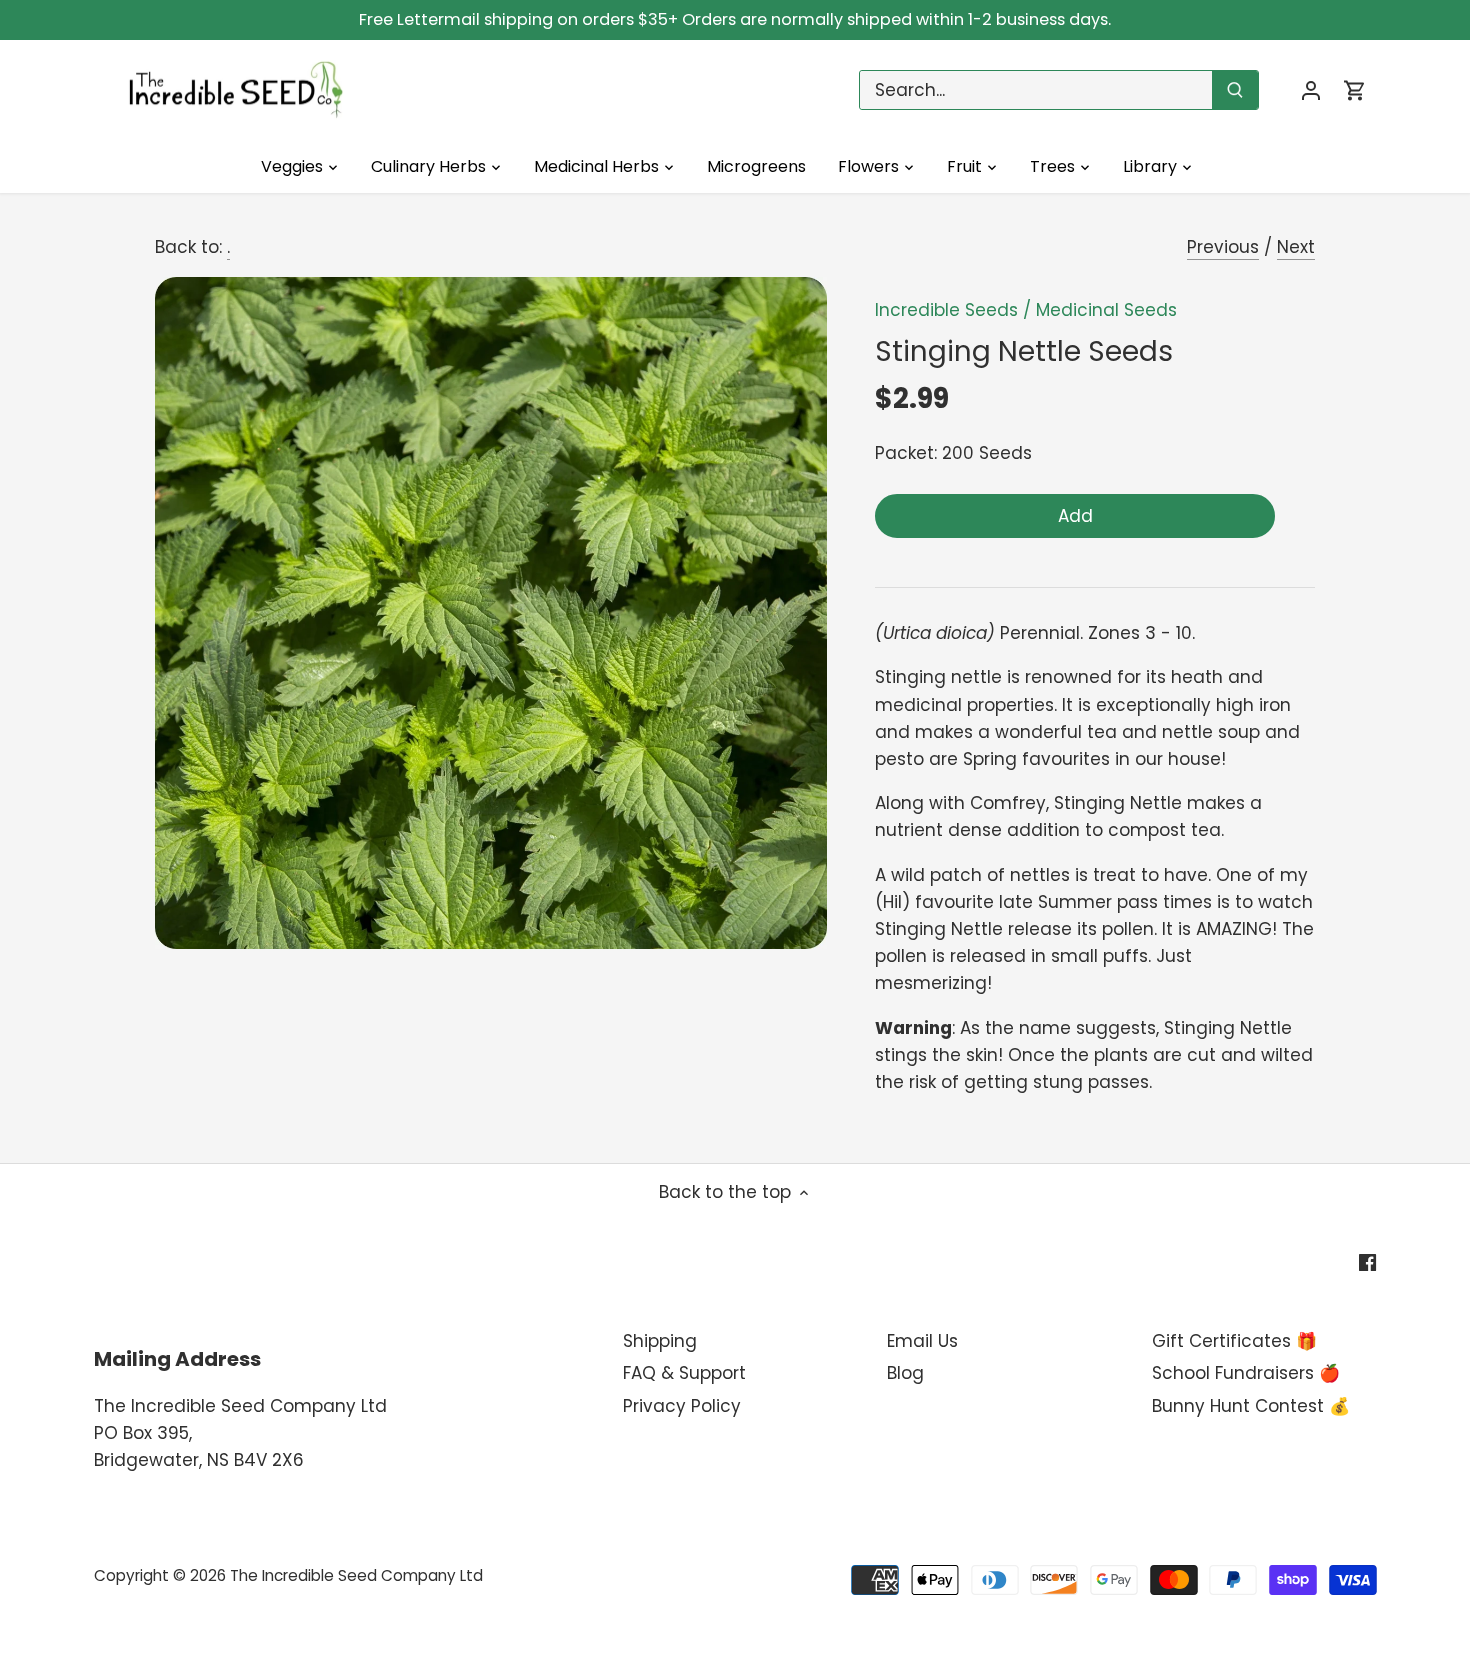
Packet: (906, 453)
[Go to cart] (1355, 90)
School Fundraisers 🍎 (1246, 1373)
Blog (905, 1373)
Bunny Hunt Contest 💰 (1251, 1406)
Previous (1223, 247)
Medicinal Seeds (1106, 310)
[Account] (1311, 90)
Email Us (922, 1341)
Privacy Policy (682, 1406)
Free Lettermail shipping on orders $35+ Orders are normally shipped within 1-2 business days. (735, 19)
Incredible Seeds (946, 310)
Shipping (660, 1341)
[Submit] (1235, 90)
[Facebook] (1367, 1262)
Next (1296, 247)
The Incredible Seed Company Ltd (356, 1575)
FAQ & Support (684, 1373)
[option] (491, 613)
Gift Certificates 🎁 (1234, 1341)
